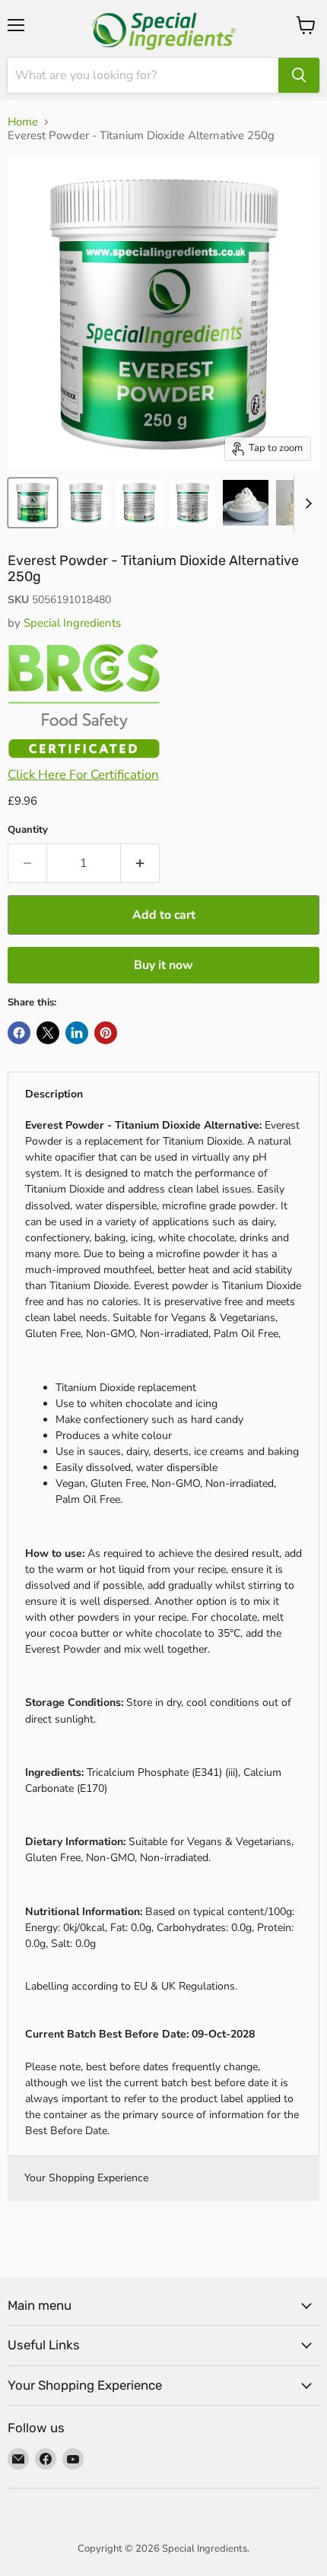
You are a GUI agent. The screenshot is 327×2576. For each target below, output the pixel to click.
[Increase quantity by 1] (140, 863)
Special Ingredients (72, 623)
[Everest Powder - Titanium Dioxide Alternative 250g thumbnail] (33, 503)
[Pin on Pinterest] (106, 1033)
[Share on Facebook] (19, 1033)
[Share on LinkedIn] (77, 1033)
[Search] (299, 75)
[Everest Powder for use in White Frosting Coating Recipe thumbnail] (139, 503)
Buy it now (163, 965)
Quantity (28, 830)
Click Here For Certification (83, 775)
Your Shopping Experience (86, 2178)
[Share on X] (48, 1033)
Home (23, 122)
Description (54, 1094)
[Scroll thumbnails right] (306, 503)
